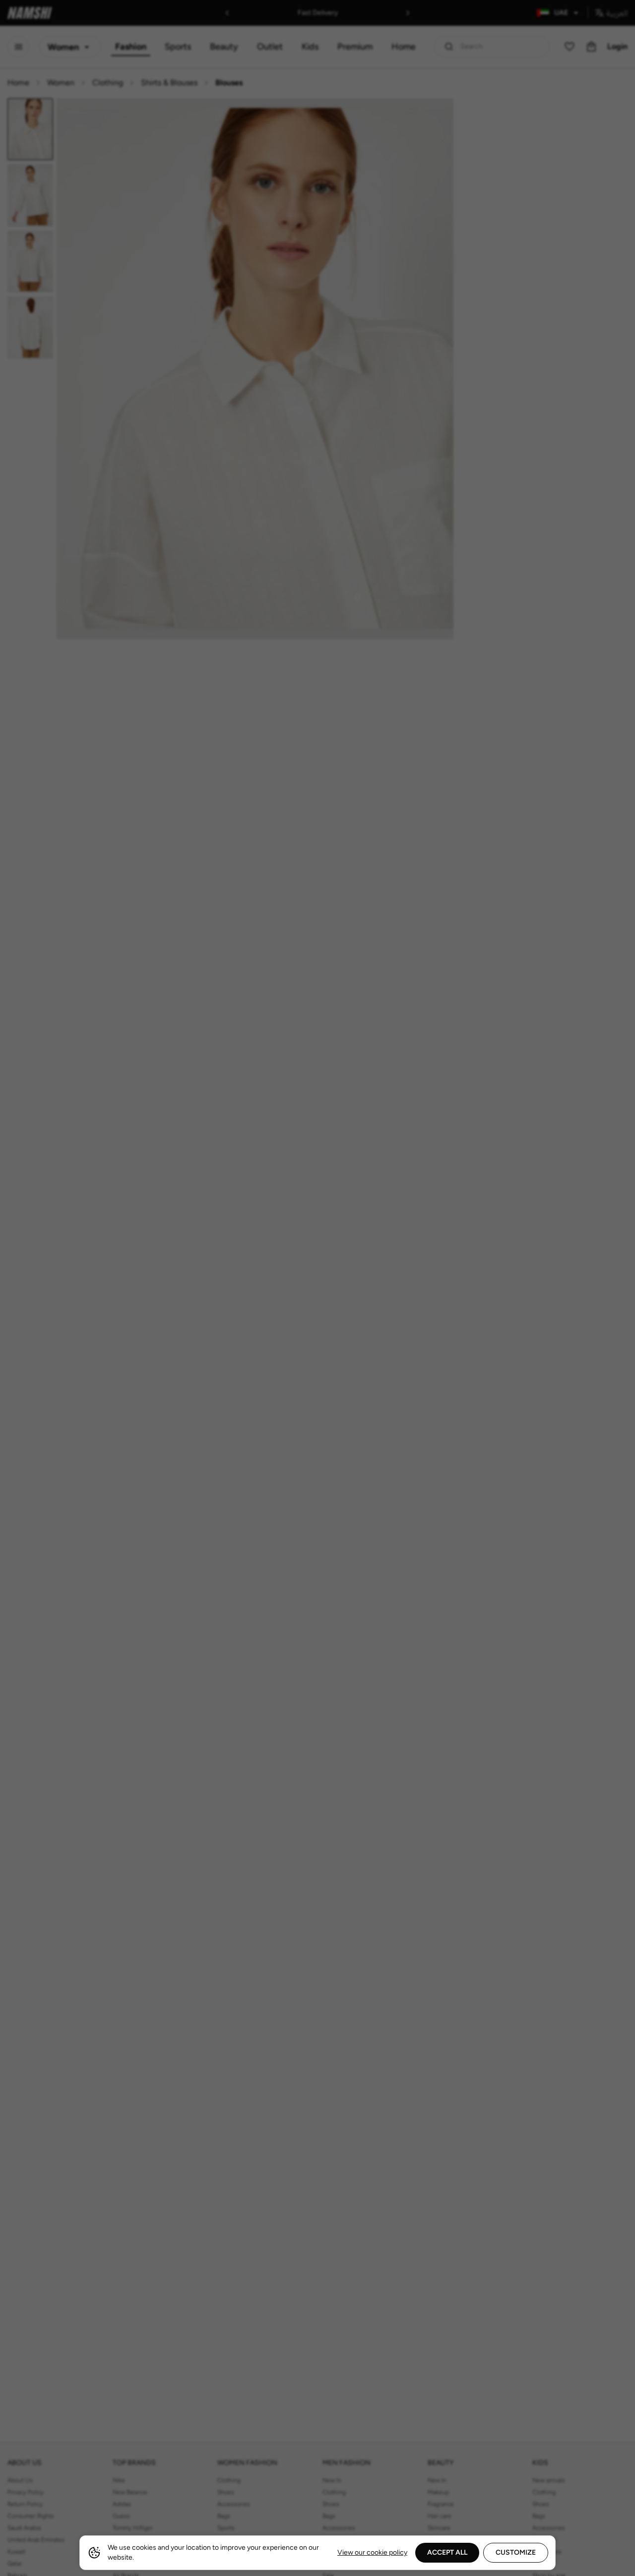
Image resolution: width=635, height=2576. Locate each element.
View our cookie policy (372, 2552)
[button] (317, 1288)
